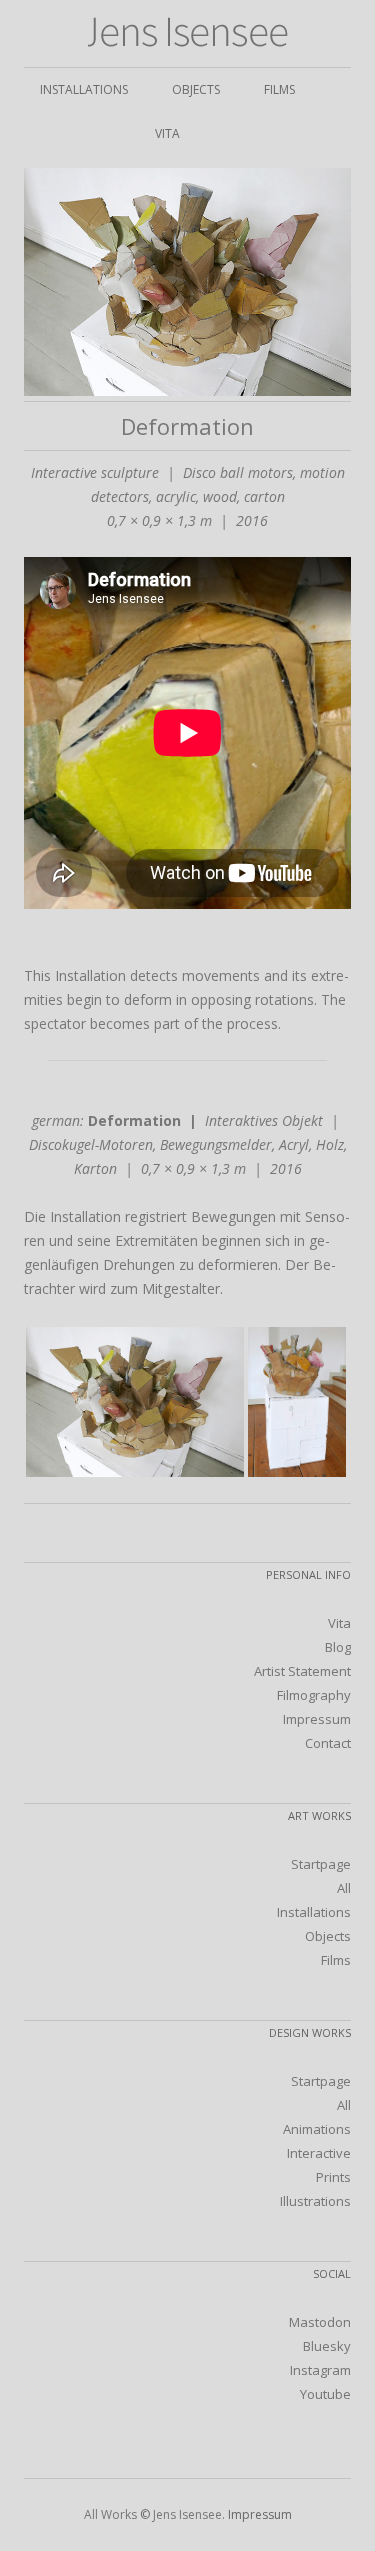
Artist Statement (302, 1671)
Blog (338, 1647)
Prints (333, 2177)
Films (279, 89)
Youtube (325, 2394)
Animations (317, 2129)
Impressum (317, 1719)
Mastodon (320, 2322)
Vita (167, 133)
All (344, 1888)
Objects (196, 89)
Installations (84, 89)
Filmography (314, 1695)
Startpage (321, 1864)
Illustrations (315, 2201)
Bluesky (327, 2346)
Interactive (319, 2153)
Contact (328, 1743)
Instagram (320, 2370)
